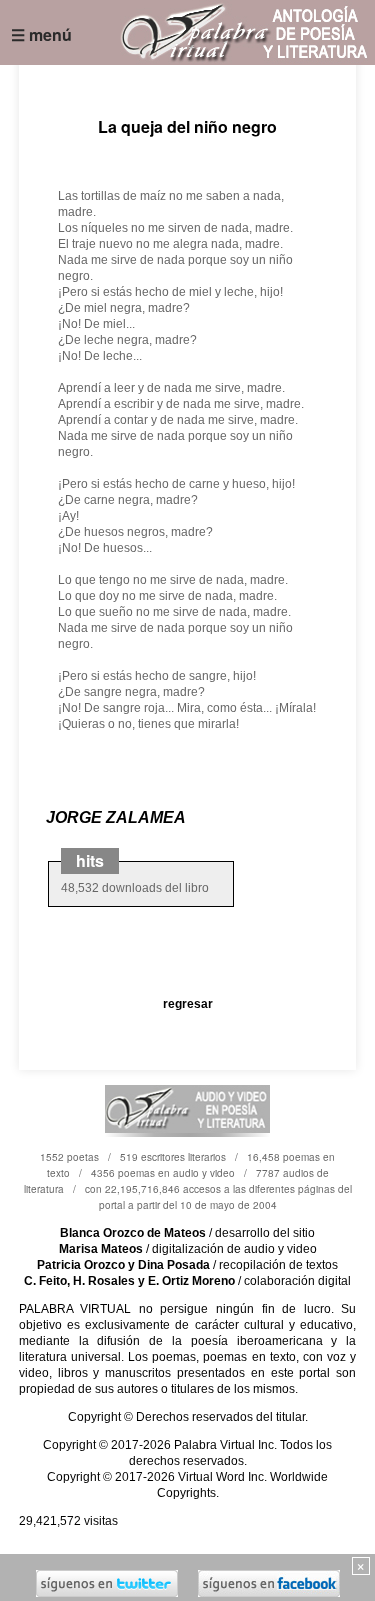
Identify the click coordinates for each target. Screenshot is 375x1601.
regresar (188, 1004)
